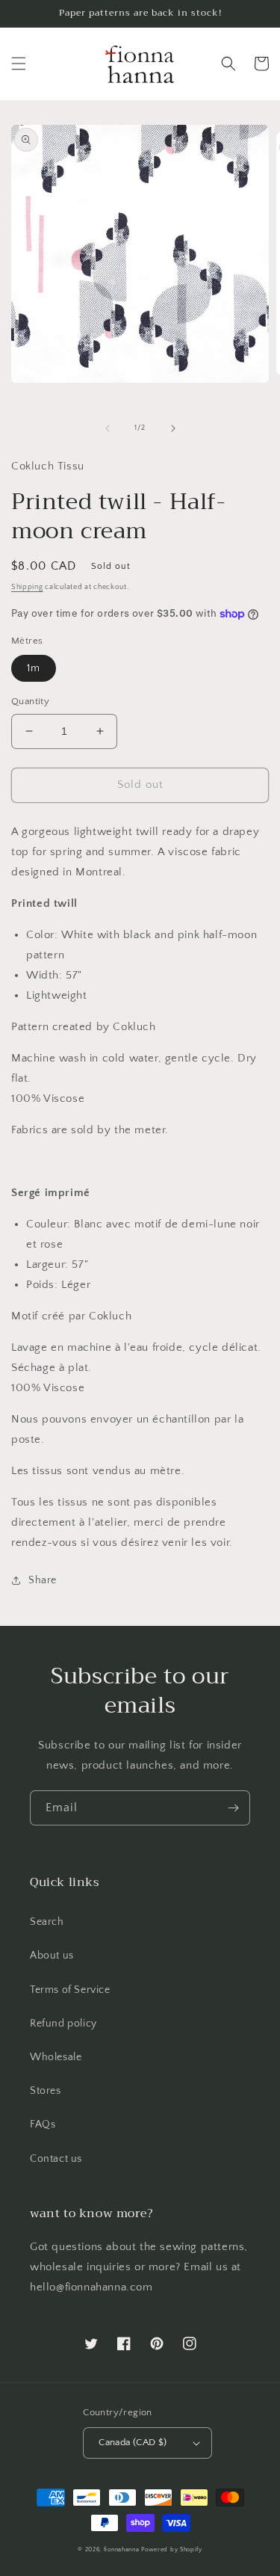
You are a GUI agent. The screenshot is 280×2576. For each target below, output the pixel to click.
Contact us (56, 2159)
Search (47, 1922)
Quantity (30, 701)
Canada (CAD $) (133, 2442)
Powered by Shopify (172, 2549)
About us (52, 1956)
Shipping (27, 587)
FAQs (43, 2124)
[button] (19, 64)
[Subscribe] (233, 1808)
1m (34, 668)
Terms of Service (70, 1990)
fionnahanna (122, 2549)
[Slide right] (173, 428)
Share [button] (43, 1580)
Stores (46, 2091)
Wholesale (56, 2057)
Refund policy (63, 2024)
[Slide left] (108, 428)
